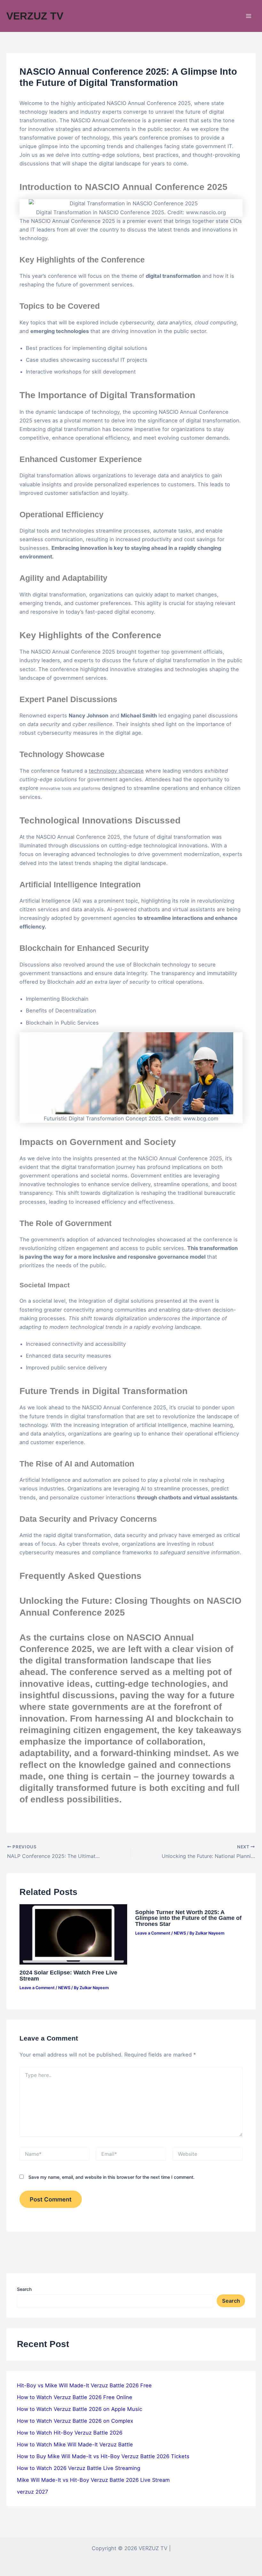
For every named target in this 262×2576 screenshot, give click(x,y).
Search (24, 2289)
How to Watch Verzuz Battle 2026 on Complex (75, 2421)
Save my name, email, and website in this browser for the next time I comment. (112, 2177)
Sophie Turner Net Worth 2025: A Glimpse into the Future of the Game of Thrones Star (188, 1918)
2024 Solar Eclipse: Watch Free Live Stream (68, 1975)
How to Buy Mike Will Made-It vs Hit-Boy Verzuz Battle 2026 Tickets (103, 2456)
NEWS (64, 1988)
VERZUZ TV (35, 16)
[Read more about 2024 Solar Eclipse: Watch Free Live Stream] (73, 1934)
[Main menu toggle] (248, 16)
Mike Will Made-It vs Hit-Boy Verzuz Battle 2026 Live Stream (93, 2480)
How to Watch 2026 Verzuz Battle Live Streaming (79, 2468)
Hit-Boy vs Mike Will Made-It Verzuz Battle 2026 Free (84, 2385)
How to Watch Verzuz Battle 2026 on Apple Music (80, 2409)
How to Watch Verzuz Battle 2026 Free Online (75, 2397)
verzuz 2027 (32, 2492)
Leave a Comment (37, 1988)
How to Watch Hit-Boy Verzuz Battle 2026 (70, 2433)
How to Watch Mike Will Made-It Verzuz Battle (75, 2444)
